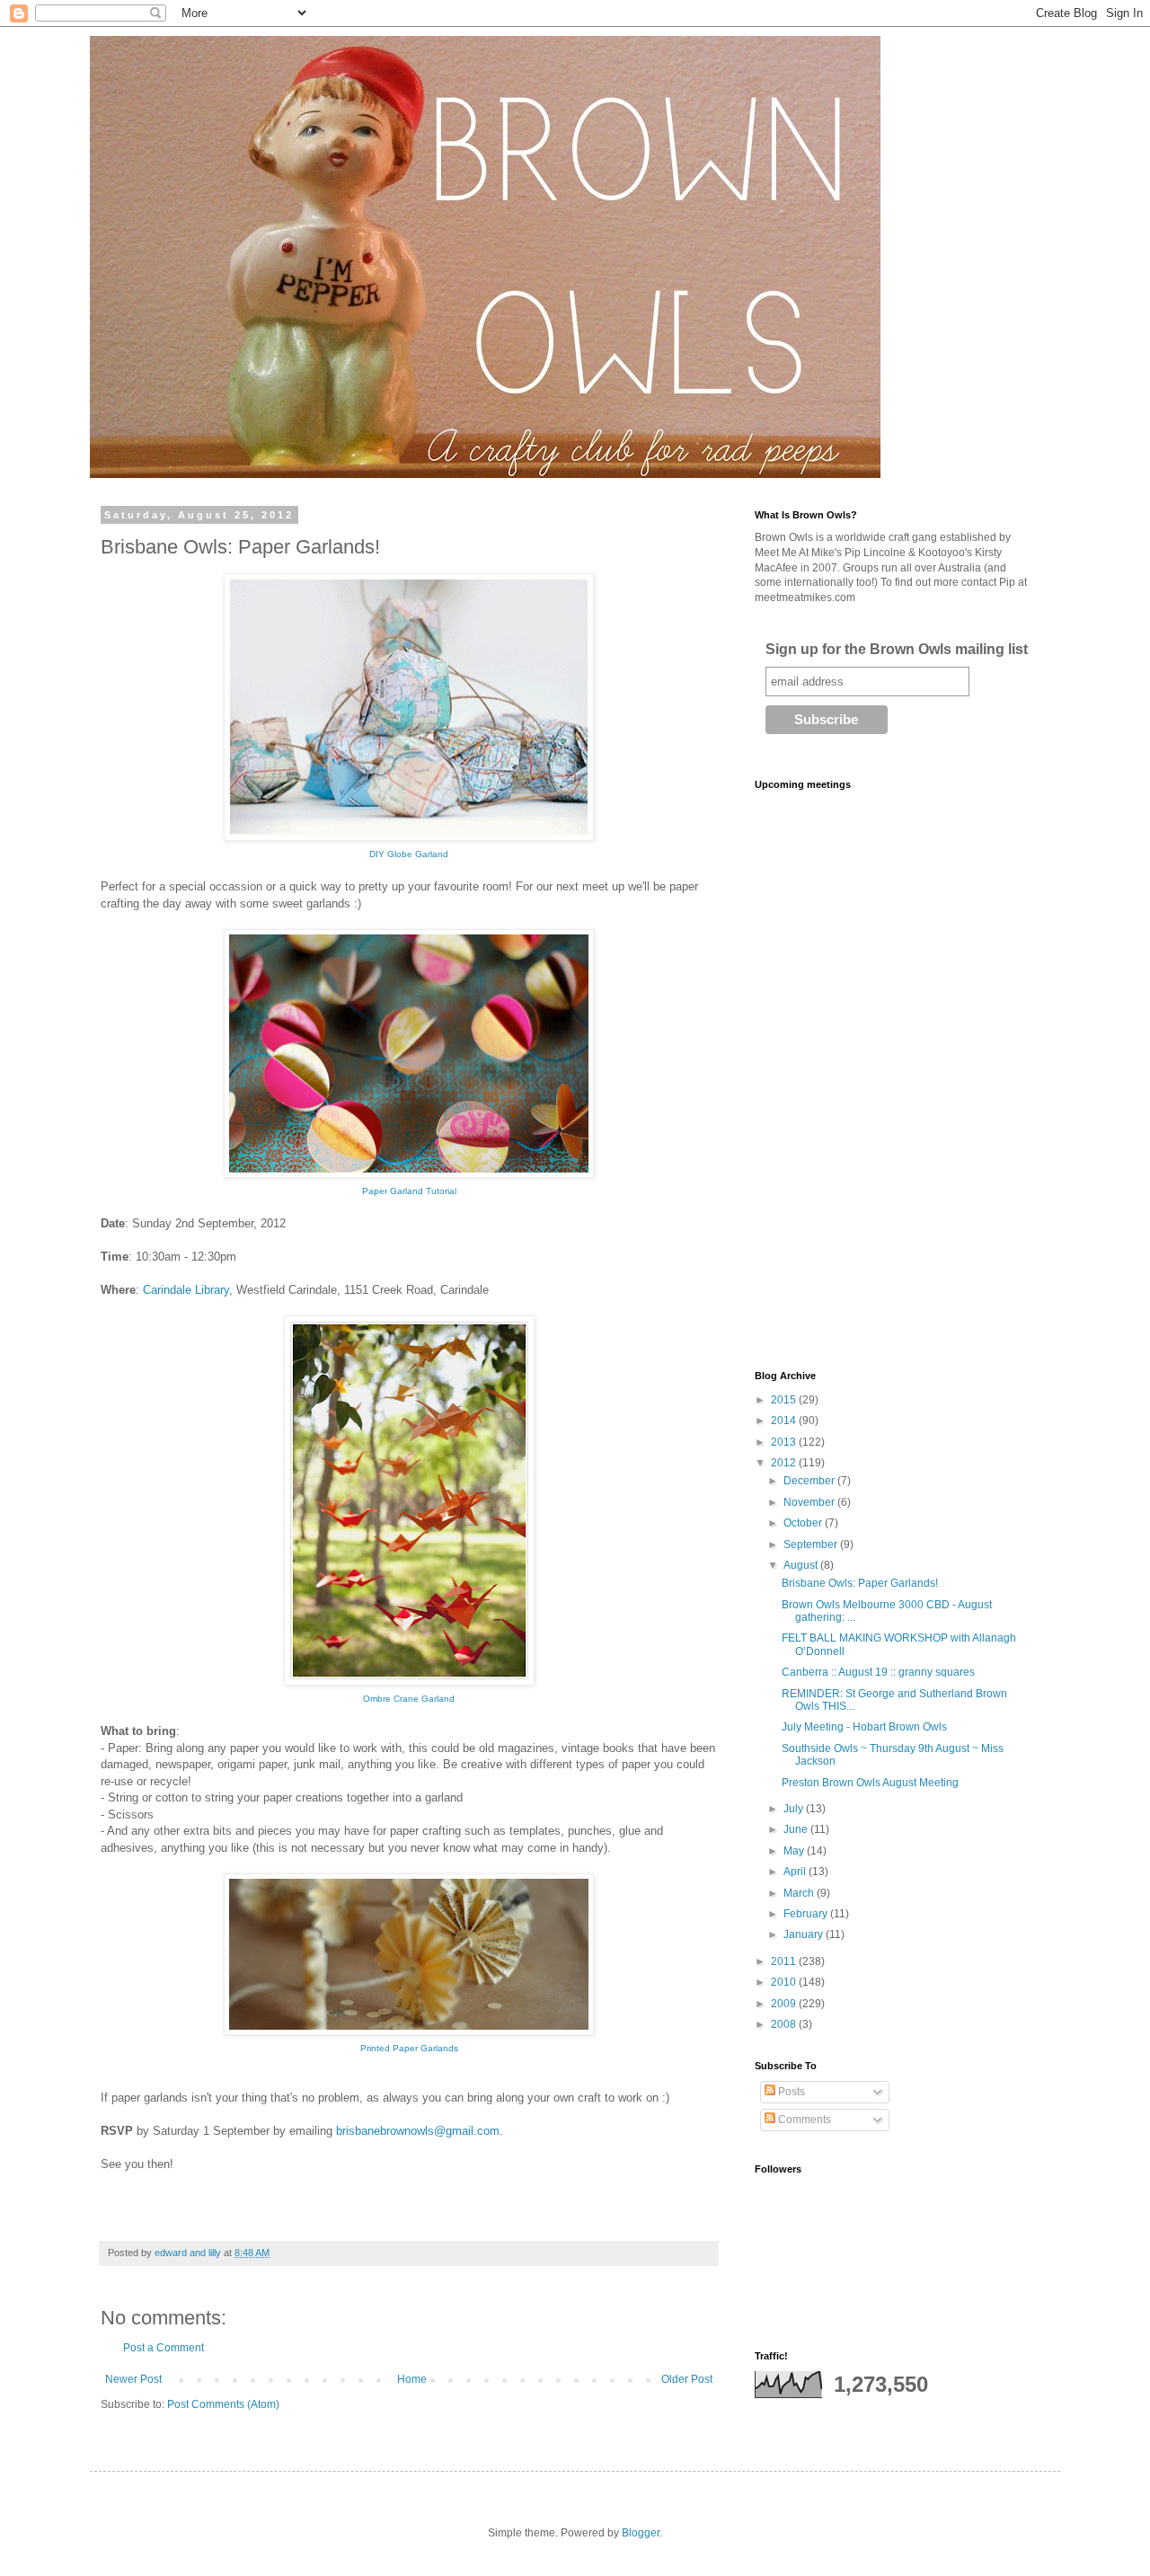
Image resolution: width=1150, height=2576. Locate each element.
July (795, 1809)
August (802, 1565)
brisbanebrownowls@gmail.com (418, 2131)
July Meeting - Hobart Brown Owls (864, 1727)
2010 (785, 1982)
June (797, 1829)
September (812, 1545)
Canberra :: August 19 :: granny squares (878, 1672)
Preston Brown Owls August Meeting (870, 1783)
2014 (785, 1421)
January (805, 1934)
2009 (785, 2004)
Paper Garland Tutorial (409, 1191)
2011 (785, 1961)
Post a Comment (164, 2348)
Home (412, 2379)
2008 (785, 2024)
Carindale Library (186, 1290)
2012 (785, 1463)
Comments (803, 2120)
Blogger (641, 2533)
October (804, 1523)
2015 (785, 1400)
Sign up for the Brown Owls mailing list (897, 649)
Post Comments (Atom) (223, 2404)
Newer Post (133, 2379)
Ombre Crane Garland (409, 1699)
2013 (785, 1442)
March (800, 1893)
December (810, 1481)
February (807, 1914)
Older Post (687, 2379)
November (810, 1502)
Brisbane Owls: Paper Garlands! (860, 1583)
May (795, 1851)
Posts (790, 2092)
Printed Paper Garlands (409, 2048)
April (796, 1872)
